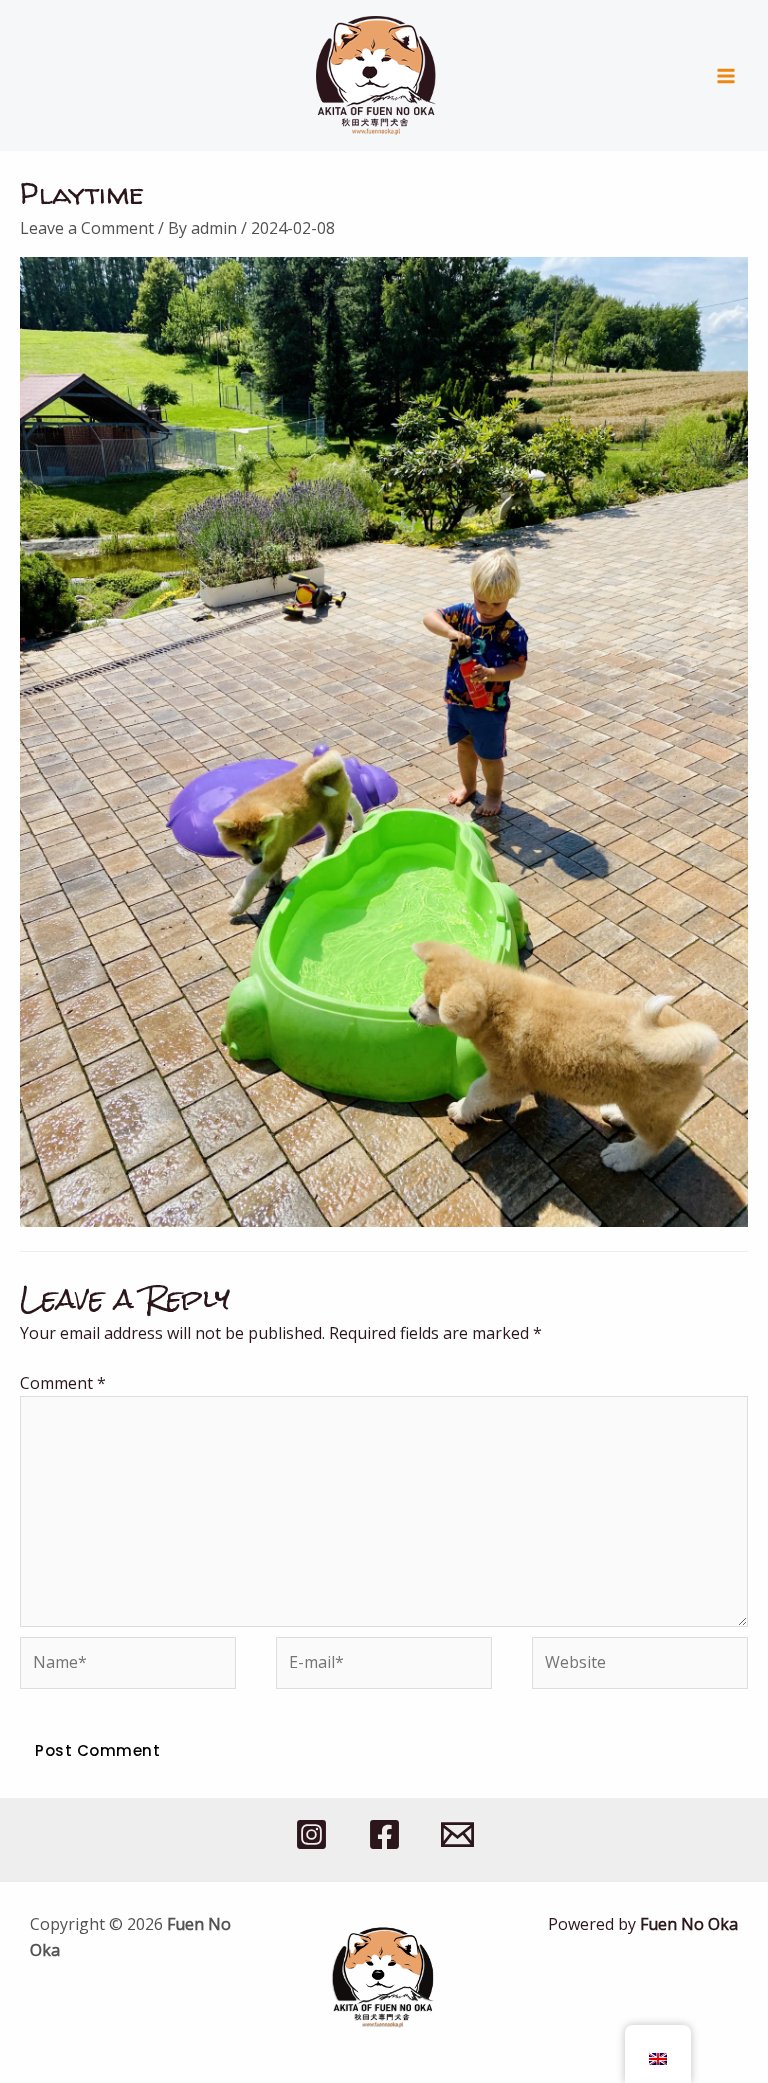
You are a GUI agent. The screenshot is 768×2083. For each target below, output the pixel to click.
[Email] (457, 1834)
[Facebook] (384, 1834)
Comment (63, 1383)
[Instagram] (311, 1834)
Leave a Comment (87, 228)
